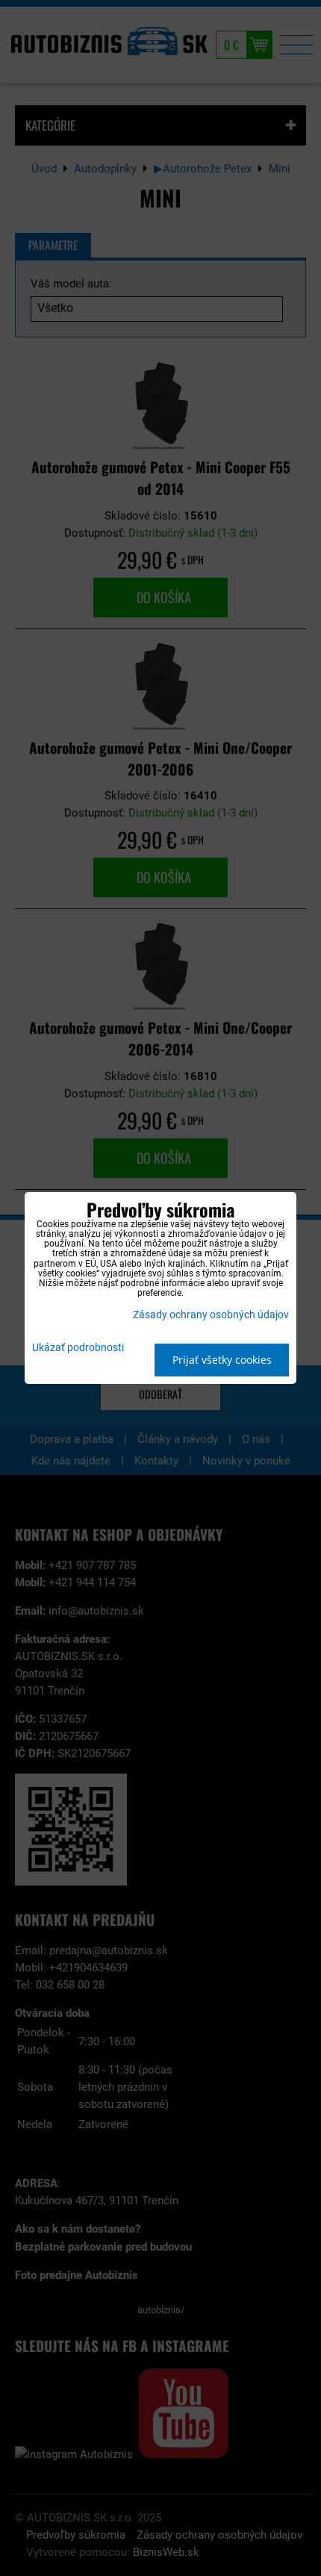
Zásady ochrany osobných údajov (211, 1315)
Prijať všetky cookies (222, 1360)
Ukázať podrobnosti (78, 1348)
